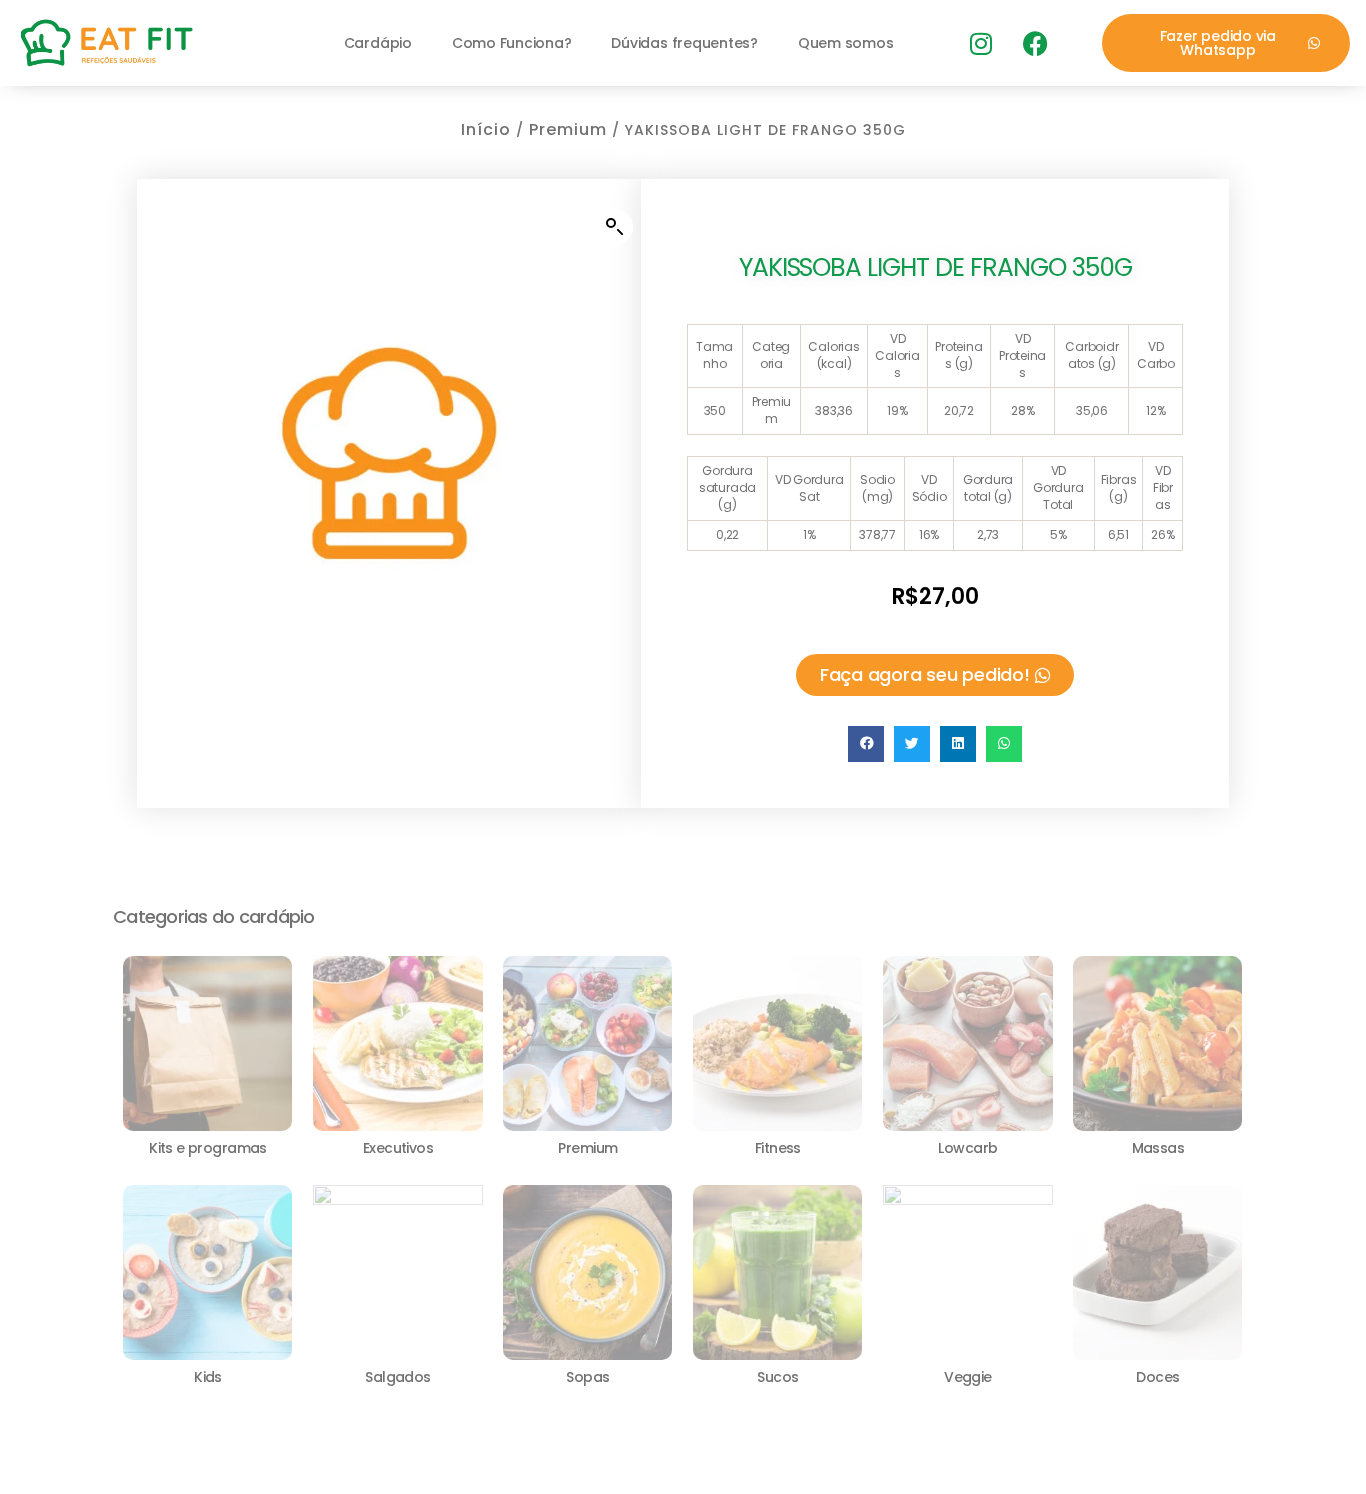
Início (486, 129)
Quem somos (846, 43)
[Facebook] (1035, 43)
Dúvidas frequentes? (684, 43)
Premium (568, 129)
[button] (615, 227)
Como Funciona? (512, 43)
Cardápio (378, 43)
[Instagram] (980, 43)
